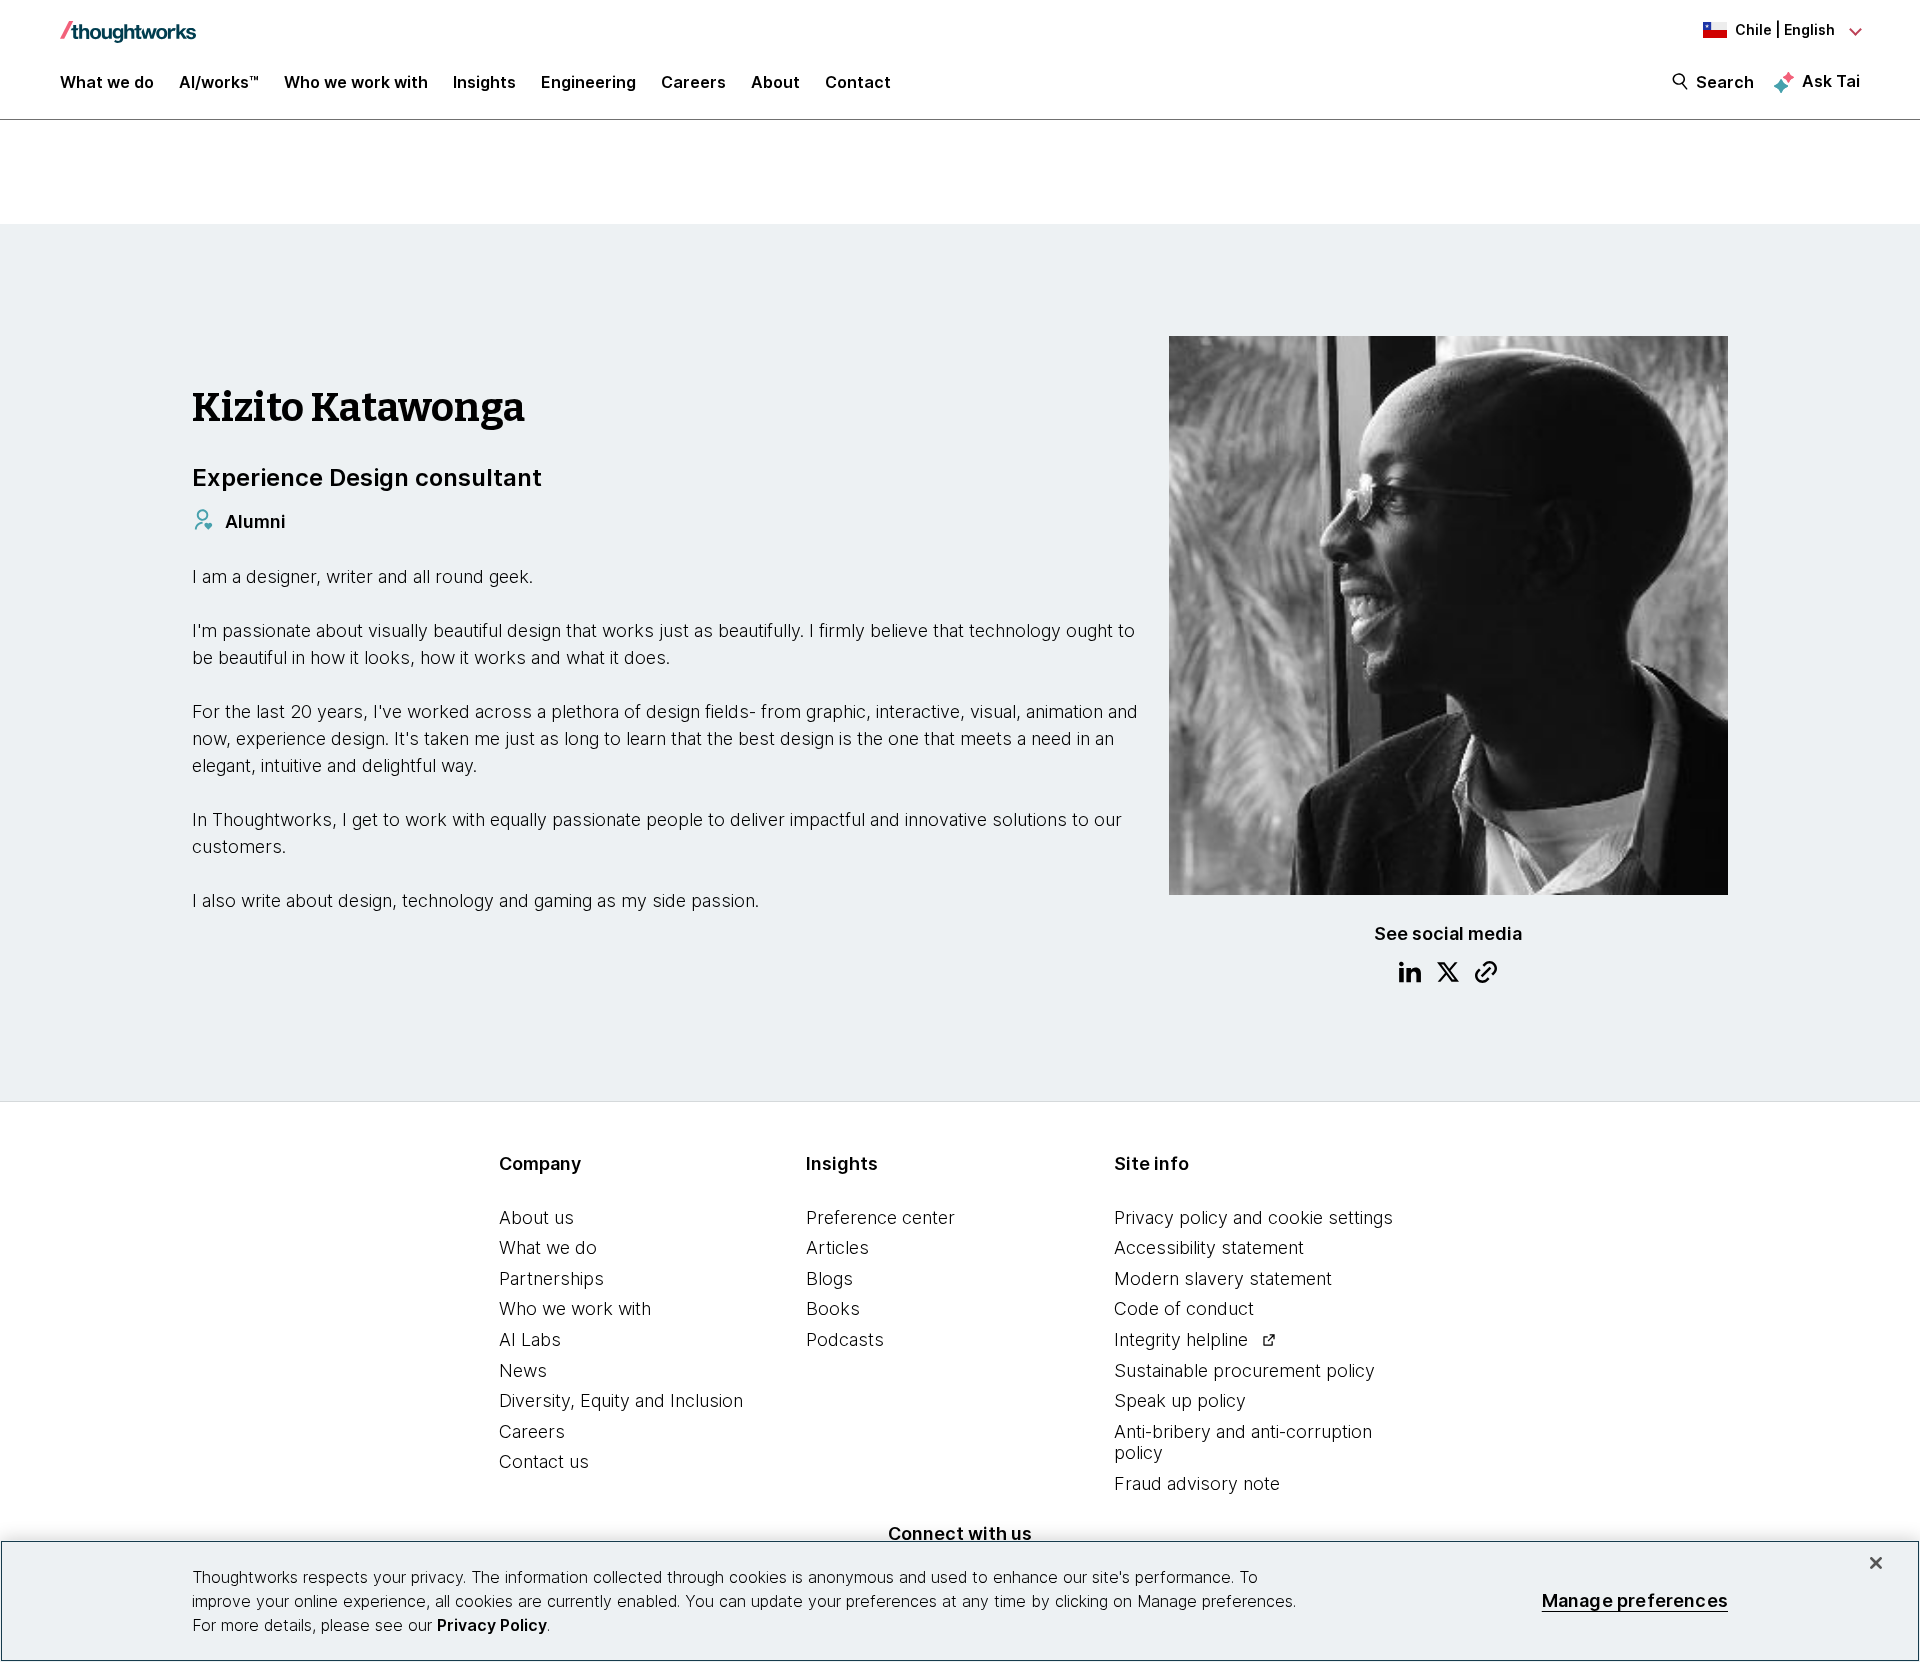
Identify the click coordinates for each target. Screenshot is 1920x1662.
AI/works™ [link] (219, 82)
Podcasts (845, 1339)
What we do (548, 1247)
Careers (532, 1431)
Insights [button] (484, 82)
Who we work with (575, 1308)
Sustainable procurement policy (1244, 1370)
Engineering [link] (588, 82)
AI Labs (530, 1339)
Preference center (880, 1217)
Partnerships (551, 1278)
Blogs (829, 1278)
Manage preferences (1635, 1600)
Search (1725, 82)
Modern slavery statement (1223, 1278)
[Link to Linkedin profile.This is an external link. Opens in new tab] (1410, 975)
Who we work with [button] (356, 82)
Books (833, 1308)
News (523, 1370)
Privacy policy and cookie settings (1253, 1217)
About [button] (775, 82)
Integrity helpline (1181, 1339)
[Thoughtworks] (128, 22)
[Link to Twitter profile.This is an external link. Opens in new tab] (1448, 975)
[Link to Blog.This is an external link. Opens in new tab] (1486, 975)
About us (536, 1217)
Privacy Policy (492, 1625)
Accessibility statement (1209, 1247)
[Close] (1876, 1563)
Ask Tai (1831, 81)
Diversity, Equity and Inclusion (621, 1400)
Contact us (544, 1461)
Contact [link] (858, 82)
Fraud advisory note (1197, 1483)
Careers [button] (693, 82)
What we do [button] (107, 82)
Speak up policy (1180, 1400)
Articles (837, 1247)
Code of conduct (1184, 1308)
